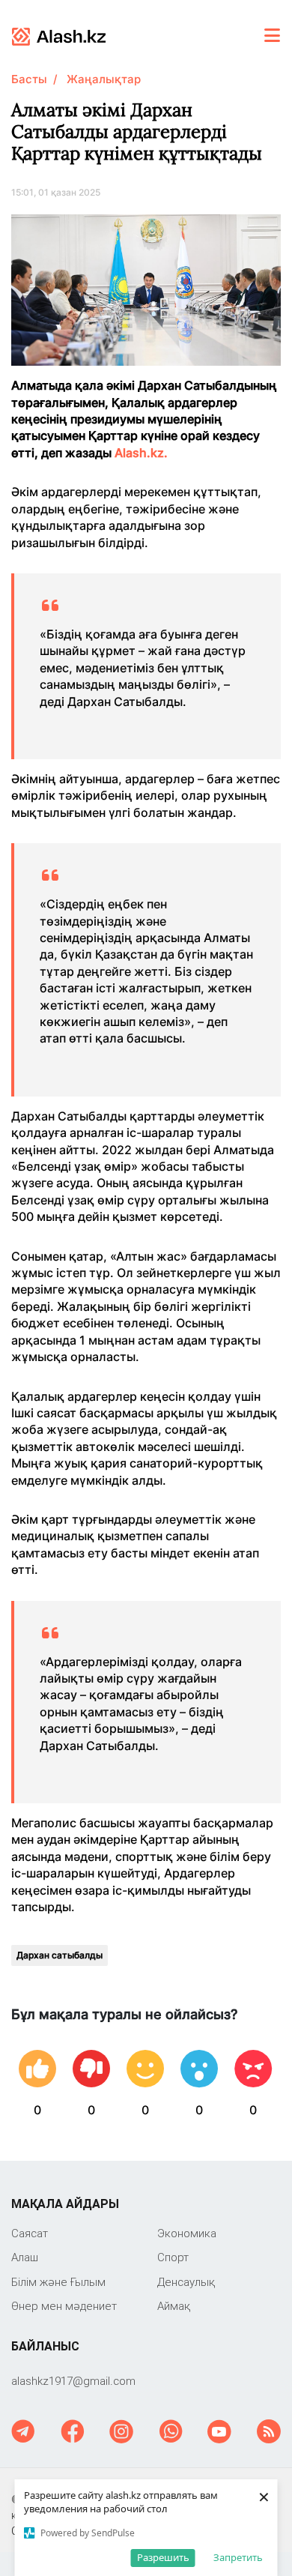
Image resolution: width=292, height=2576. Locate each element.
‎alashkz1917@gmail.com (73, 2381)
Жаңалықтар (104, 79)
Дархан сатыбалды (60, 1955)
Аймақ (174, 2306)
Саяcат (30, 2233)
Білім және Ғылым (58, 2282)
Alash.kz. (141, 453)
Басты (29, 79)
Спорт (173, 2257)
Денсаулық (186, 2282)
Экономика (187, 2233)
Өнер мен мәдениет (64, 2306)
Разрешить (163, 2557)
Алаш (25, 2257)
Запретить (238, 2557)
